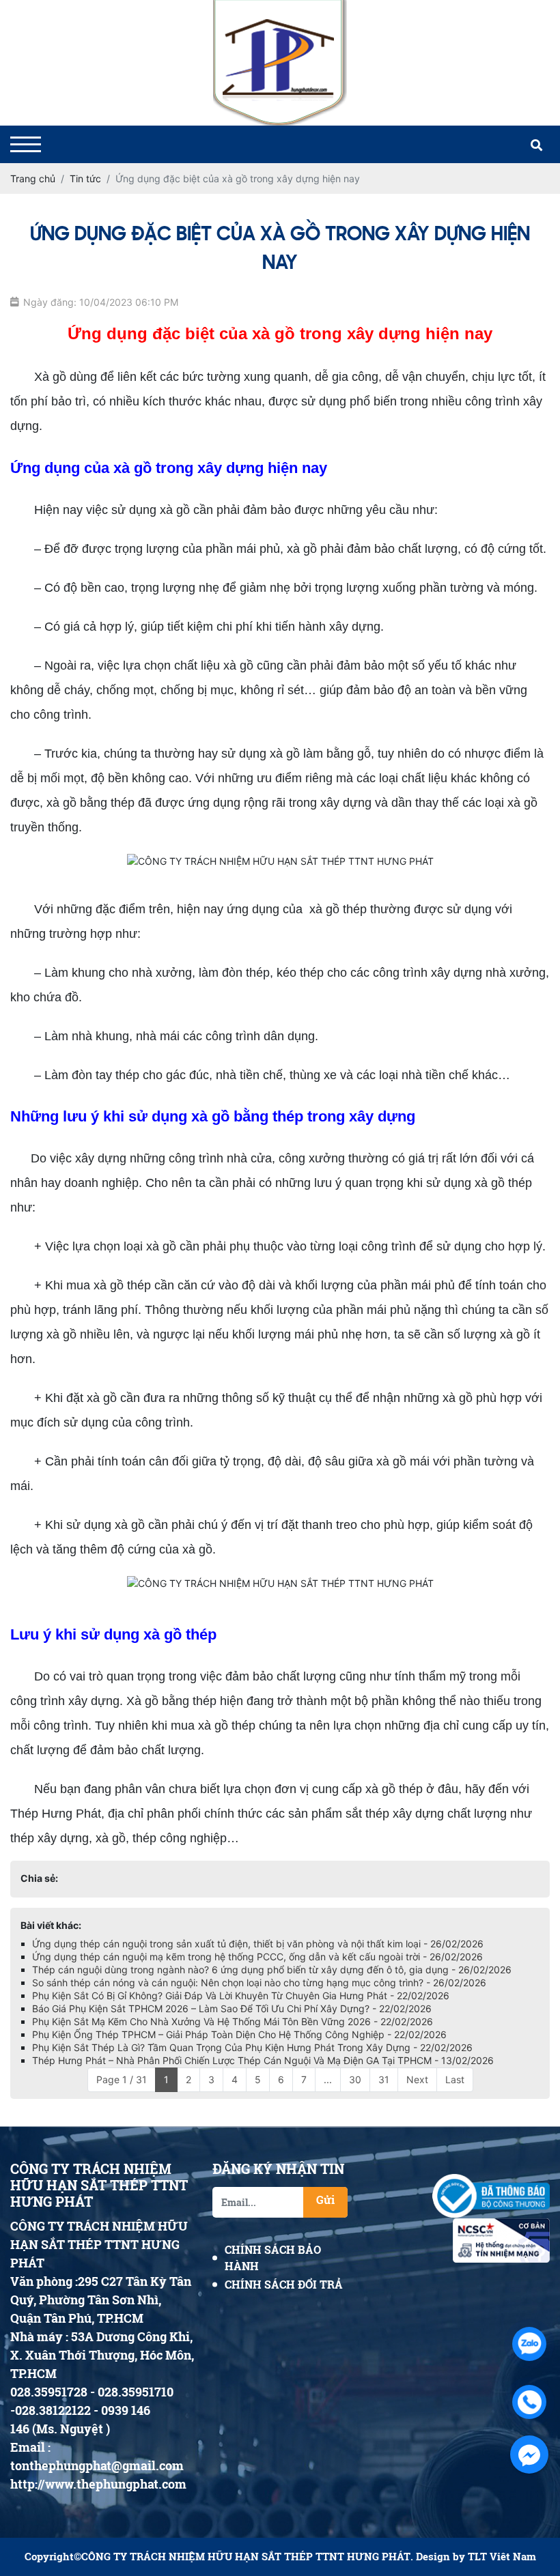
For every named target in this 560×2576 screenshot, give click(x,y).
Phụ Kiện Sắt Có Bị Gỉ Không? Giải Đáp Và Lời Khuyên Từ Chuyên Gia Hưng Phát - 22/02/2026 (241, 1995)
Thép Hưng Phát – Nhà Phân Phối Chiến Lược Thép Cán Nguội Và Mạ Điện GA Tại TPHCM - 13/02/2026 (263, 2060)
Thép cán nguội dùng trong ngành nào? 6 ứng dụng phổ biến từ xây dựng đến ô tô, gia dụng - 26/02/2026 (272, 1970)
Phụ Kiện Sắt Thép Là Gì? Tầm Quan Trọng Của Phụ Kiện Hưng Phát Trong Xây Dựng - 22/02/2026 (252, 2047)
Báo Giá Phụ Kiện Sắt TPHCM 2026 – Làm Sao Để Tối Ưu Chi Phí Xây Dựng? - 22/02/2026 (232, 2008)
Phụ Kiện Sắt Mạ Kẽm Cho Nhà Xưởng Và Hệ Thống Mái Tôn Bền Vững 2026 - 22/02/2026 (233, 2021)
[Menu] (26, 144)
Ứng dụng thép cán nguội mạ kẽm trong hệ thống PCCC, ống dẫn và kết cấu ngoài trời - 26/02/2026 (257, 1957)
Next (417, 2079)
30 (355, 2079)
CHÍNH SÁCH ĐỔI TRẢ (284, 2284)
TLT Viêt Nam (502, 2557)
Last (455, 2079)
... (328, 2079)
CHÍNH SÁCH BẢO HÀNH (273, 2258)
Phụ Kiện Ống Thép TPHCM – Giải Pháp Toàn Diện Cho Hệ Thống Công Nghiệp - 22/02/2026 (239, 2034)
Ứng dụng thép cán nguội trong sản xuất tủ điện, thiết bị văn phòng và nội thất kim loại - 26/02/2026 (258, 1944)
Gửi (325, 2200)
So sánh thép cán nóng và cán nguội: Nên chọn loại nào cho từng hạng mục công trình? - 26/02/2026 (259, 1983)
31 (384, 2079)
